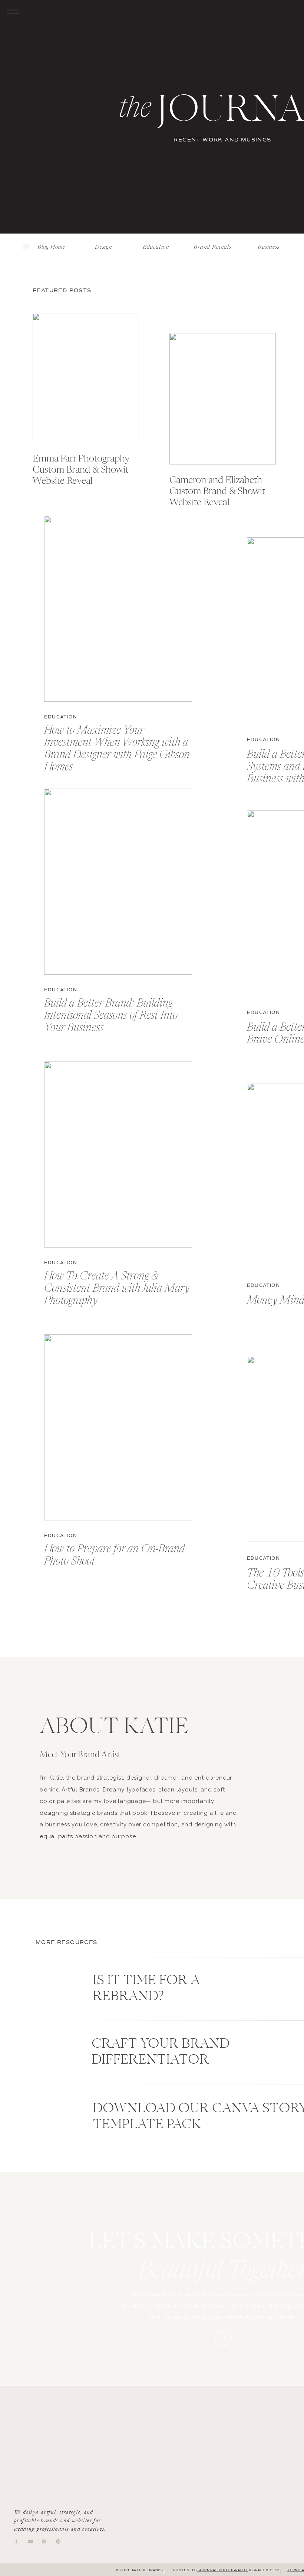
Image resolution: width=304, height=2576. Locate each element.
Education (61, 717)
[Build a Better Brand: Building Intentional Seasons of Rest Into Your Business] (118, 882)
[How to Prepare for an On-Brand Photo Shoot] (118, 1427)
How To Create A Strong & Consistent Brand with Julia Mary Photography (117, 1289)
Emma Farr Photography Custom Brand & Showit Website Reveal (81, 470)
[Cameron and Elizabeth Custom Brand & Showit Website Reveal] (223, 399)
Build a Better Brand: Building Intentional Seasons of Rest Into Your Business (111, 1016)
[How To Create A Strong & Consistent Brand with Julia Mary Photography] (118, 1155)
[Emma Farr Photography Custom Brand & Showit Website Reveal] (86, 378)
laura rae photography (222, 2570)
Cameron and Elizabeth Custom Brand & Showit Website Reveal (217, 492)
